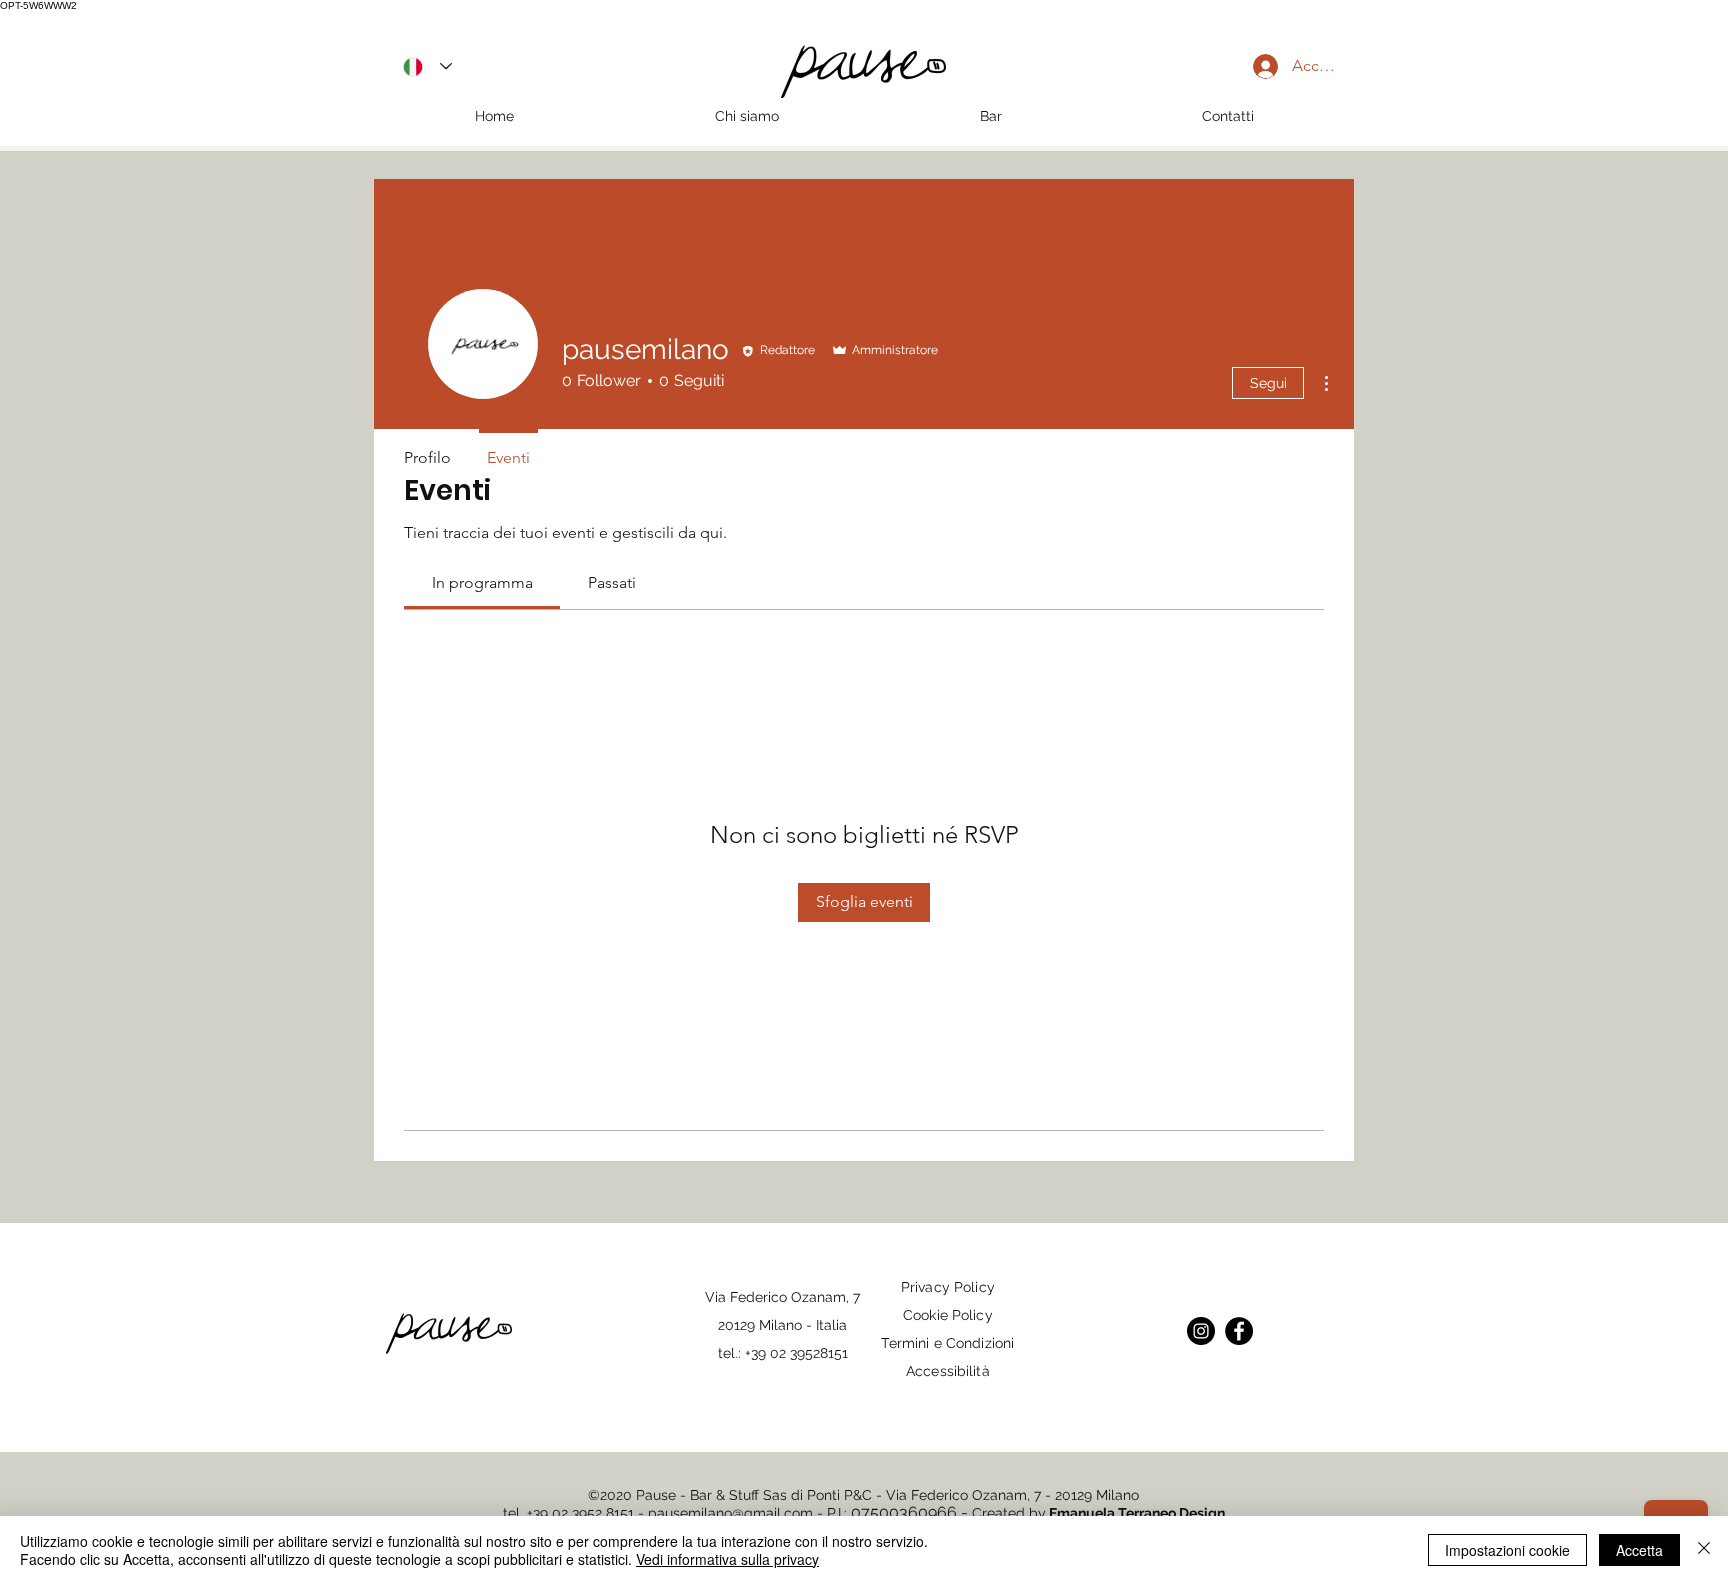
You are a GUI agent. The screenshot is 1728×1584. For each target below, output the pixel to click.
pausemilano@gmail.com (730, 1513)
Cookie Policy (948, 1315)
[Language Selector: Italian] (427, 66)
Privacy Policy (948, 1287)
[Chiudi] (1704, 1550)
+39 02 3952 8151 (580, 1513)
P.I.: (839, 1513)
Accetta (1639, 1550)
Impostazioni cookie (1507, 1550)
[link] (482, 582)
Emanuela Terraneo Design (1137, 1513)
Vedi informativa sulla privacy (727, 1559)
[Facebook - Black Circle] (1239, 1331)
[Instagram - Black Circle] (1201, 1331)
